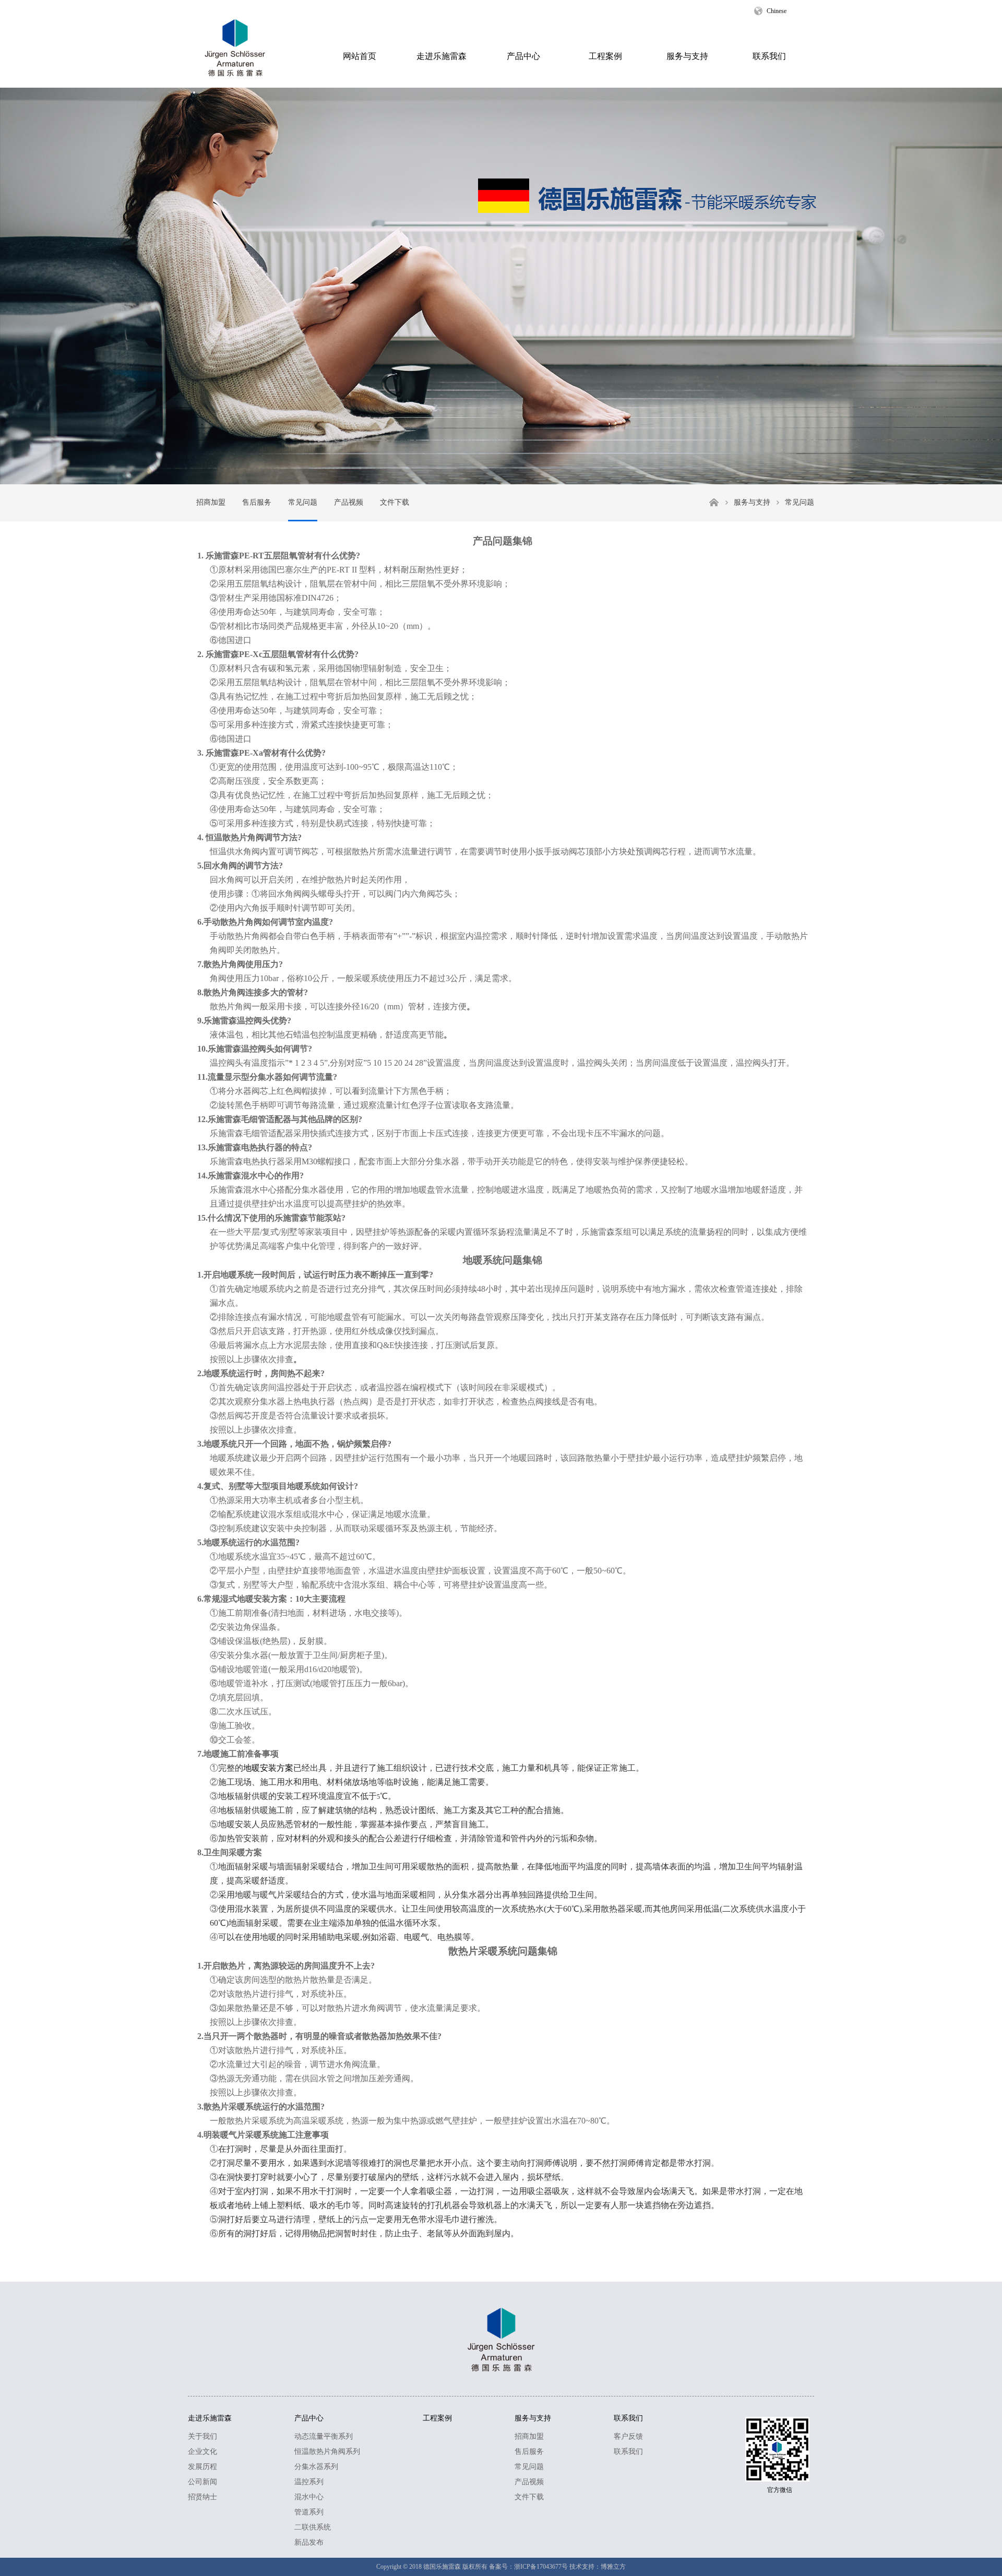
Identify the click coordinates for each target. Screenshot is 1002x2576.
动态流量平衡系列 (324, 2436)
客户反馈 (628, 2436)
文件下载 (395, 502)
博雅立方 (613, 2567)
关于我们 (202, 2436)
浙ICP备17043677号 (541, 2567)
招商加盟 (211, 502)
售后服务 (257, 502)
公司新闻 (202, 2482)
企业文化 (202, 2452)
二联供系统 (313, 2527)
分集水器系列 (316, 2467)
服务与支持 (687, 56)
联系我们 (769, 56)
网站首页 (360, 56)
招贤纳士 (202, 2497)
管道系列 (309, 2512)
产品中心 (523, 56)
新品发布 (309, 2542)
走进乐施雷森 (442, 56)
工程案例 (605, 56)
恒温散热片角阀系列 (327, 2452)
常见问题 (303, 502)
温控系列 (309, 2482)
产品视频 (349, 502)
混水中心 (309, 2497)
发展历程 (202, 2467)
